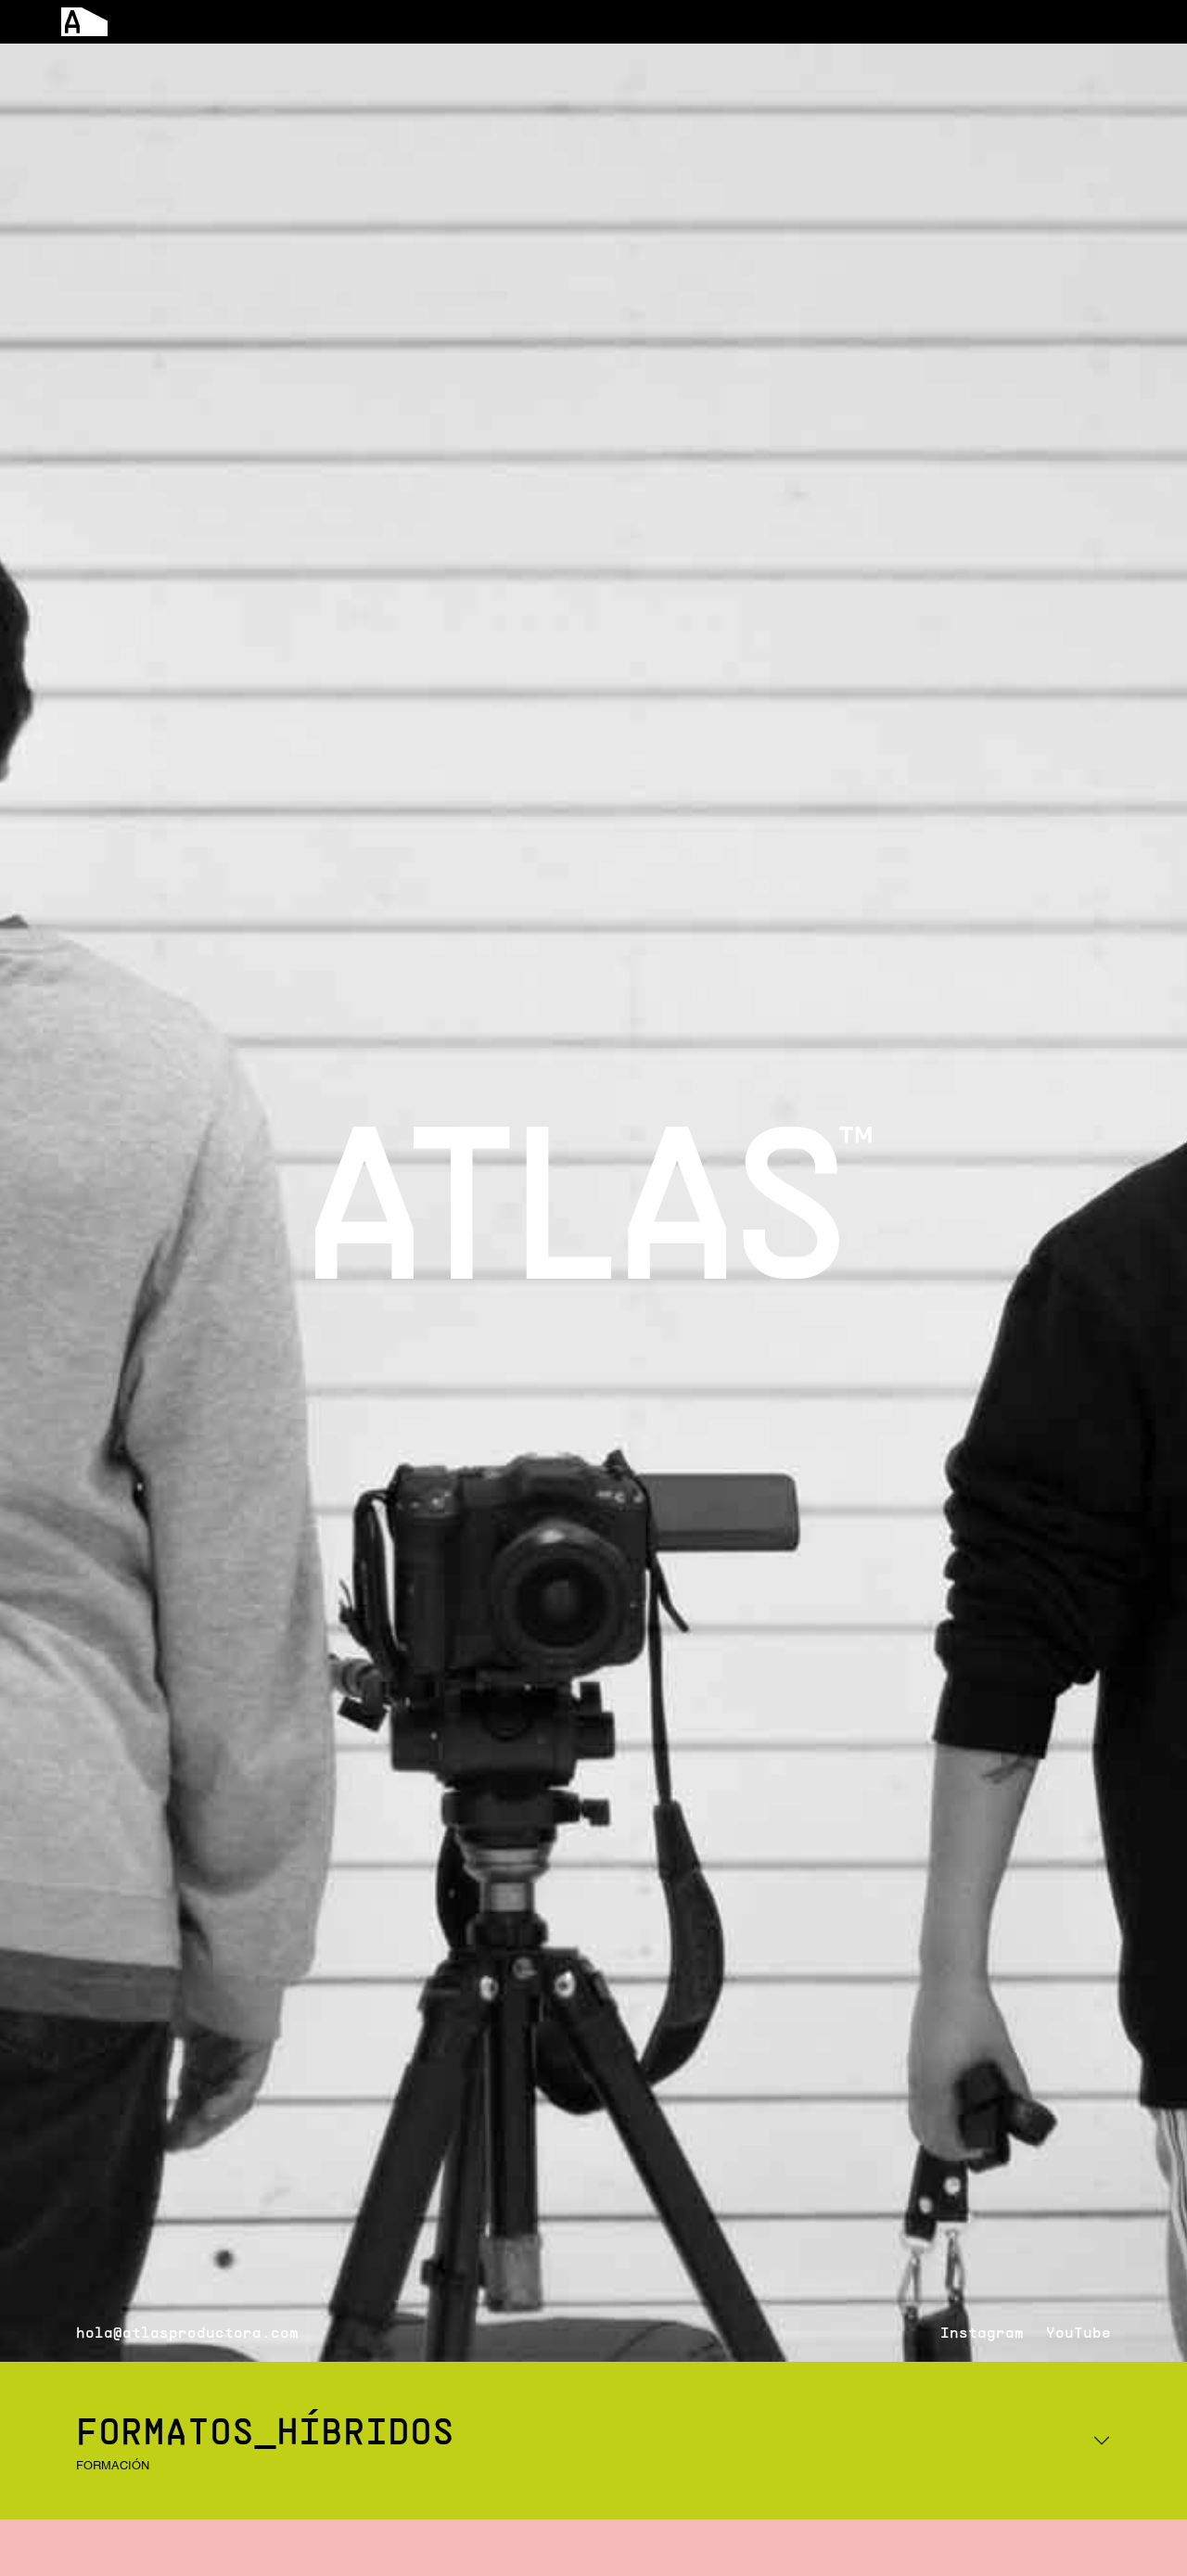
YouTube (1079, 2332)
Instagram (982, 2332)
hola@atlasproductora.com (187, 2332)
